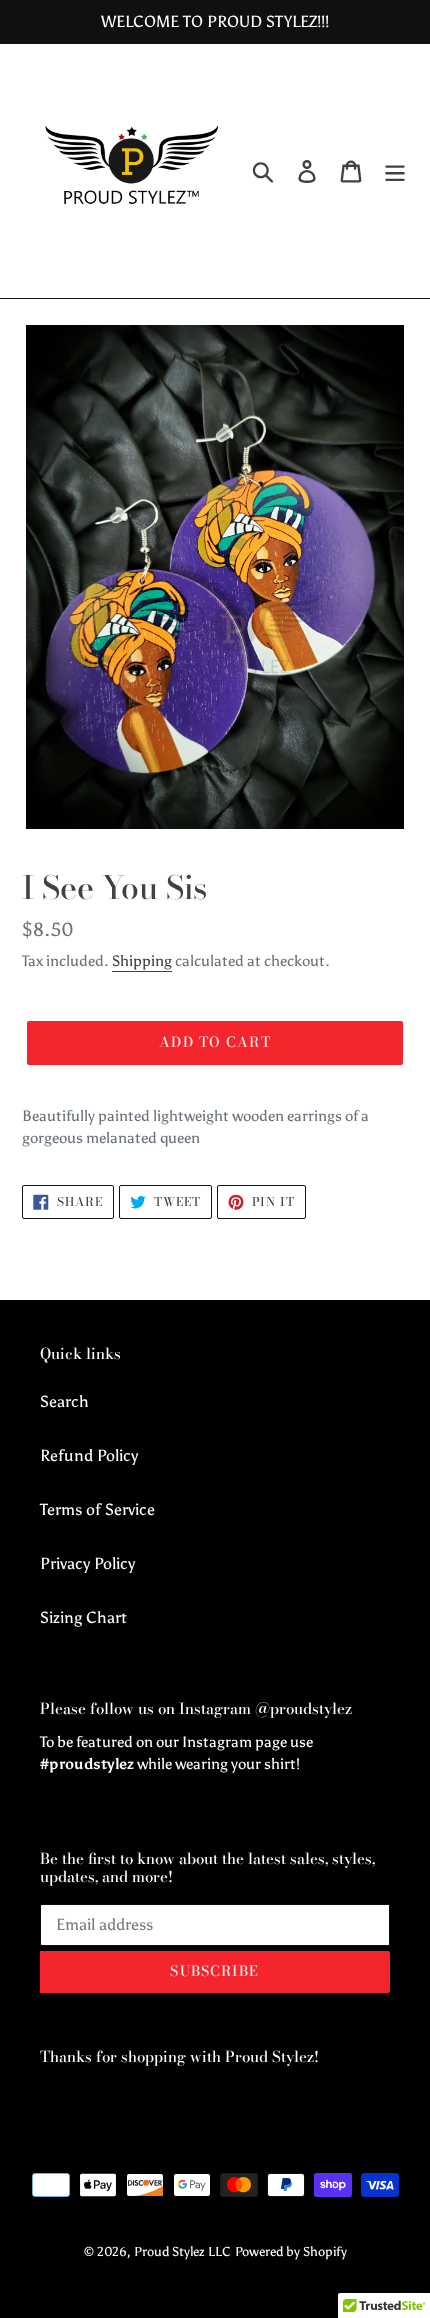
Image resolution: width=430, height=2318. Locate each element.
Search (64, 1401)
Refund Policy (89, 1455)
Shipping (142, 961)
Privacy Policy (87, 1563)
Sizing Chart (83, 1617)
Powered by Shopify (291, 2251)
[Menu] (395, 171)
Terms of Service (97, 1509)
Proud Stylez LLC (182, 2251)
